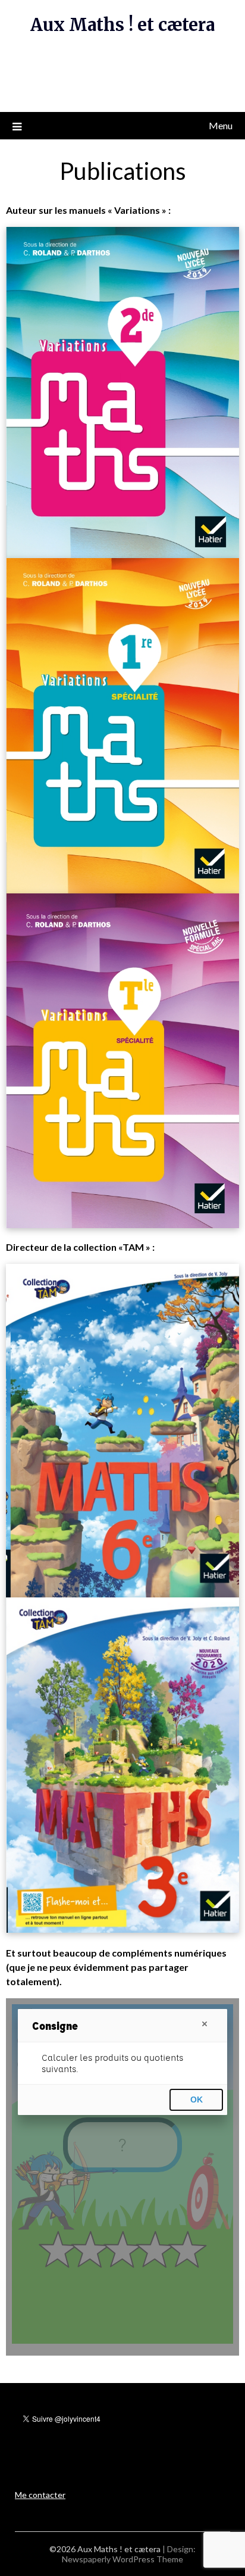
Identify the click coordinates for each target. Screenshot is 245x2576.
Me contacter (40, 2495)
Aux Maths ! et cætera (122, 25)
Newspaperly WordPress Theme (122, 2559)
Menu (221, 125)
